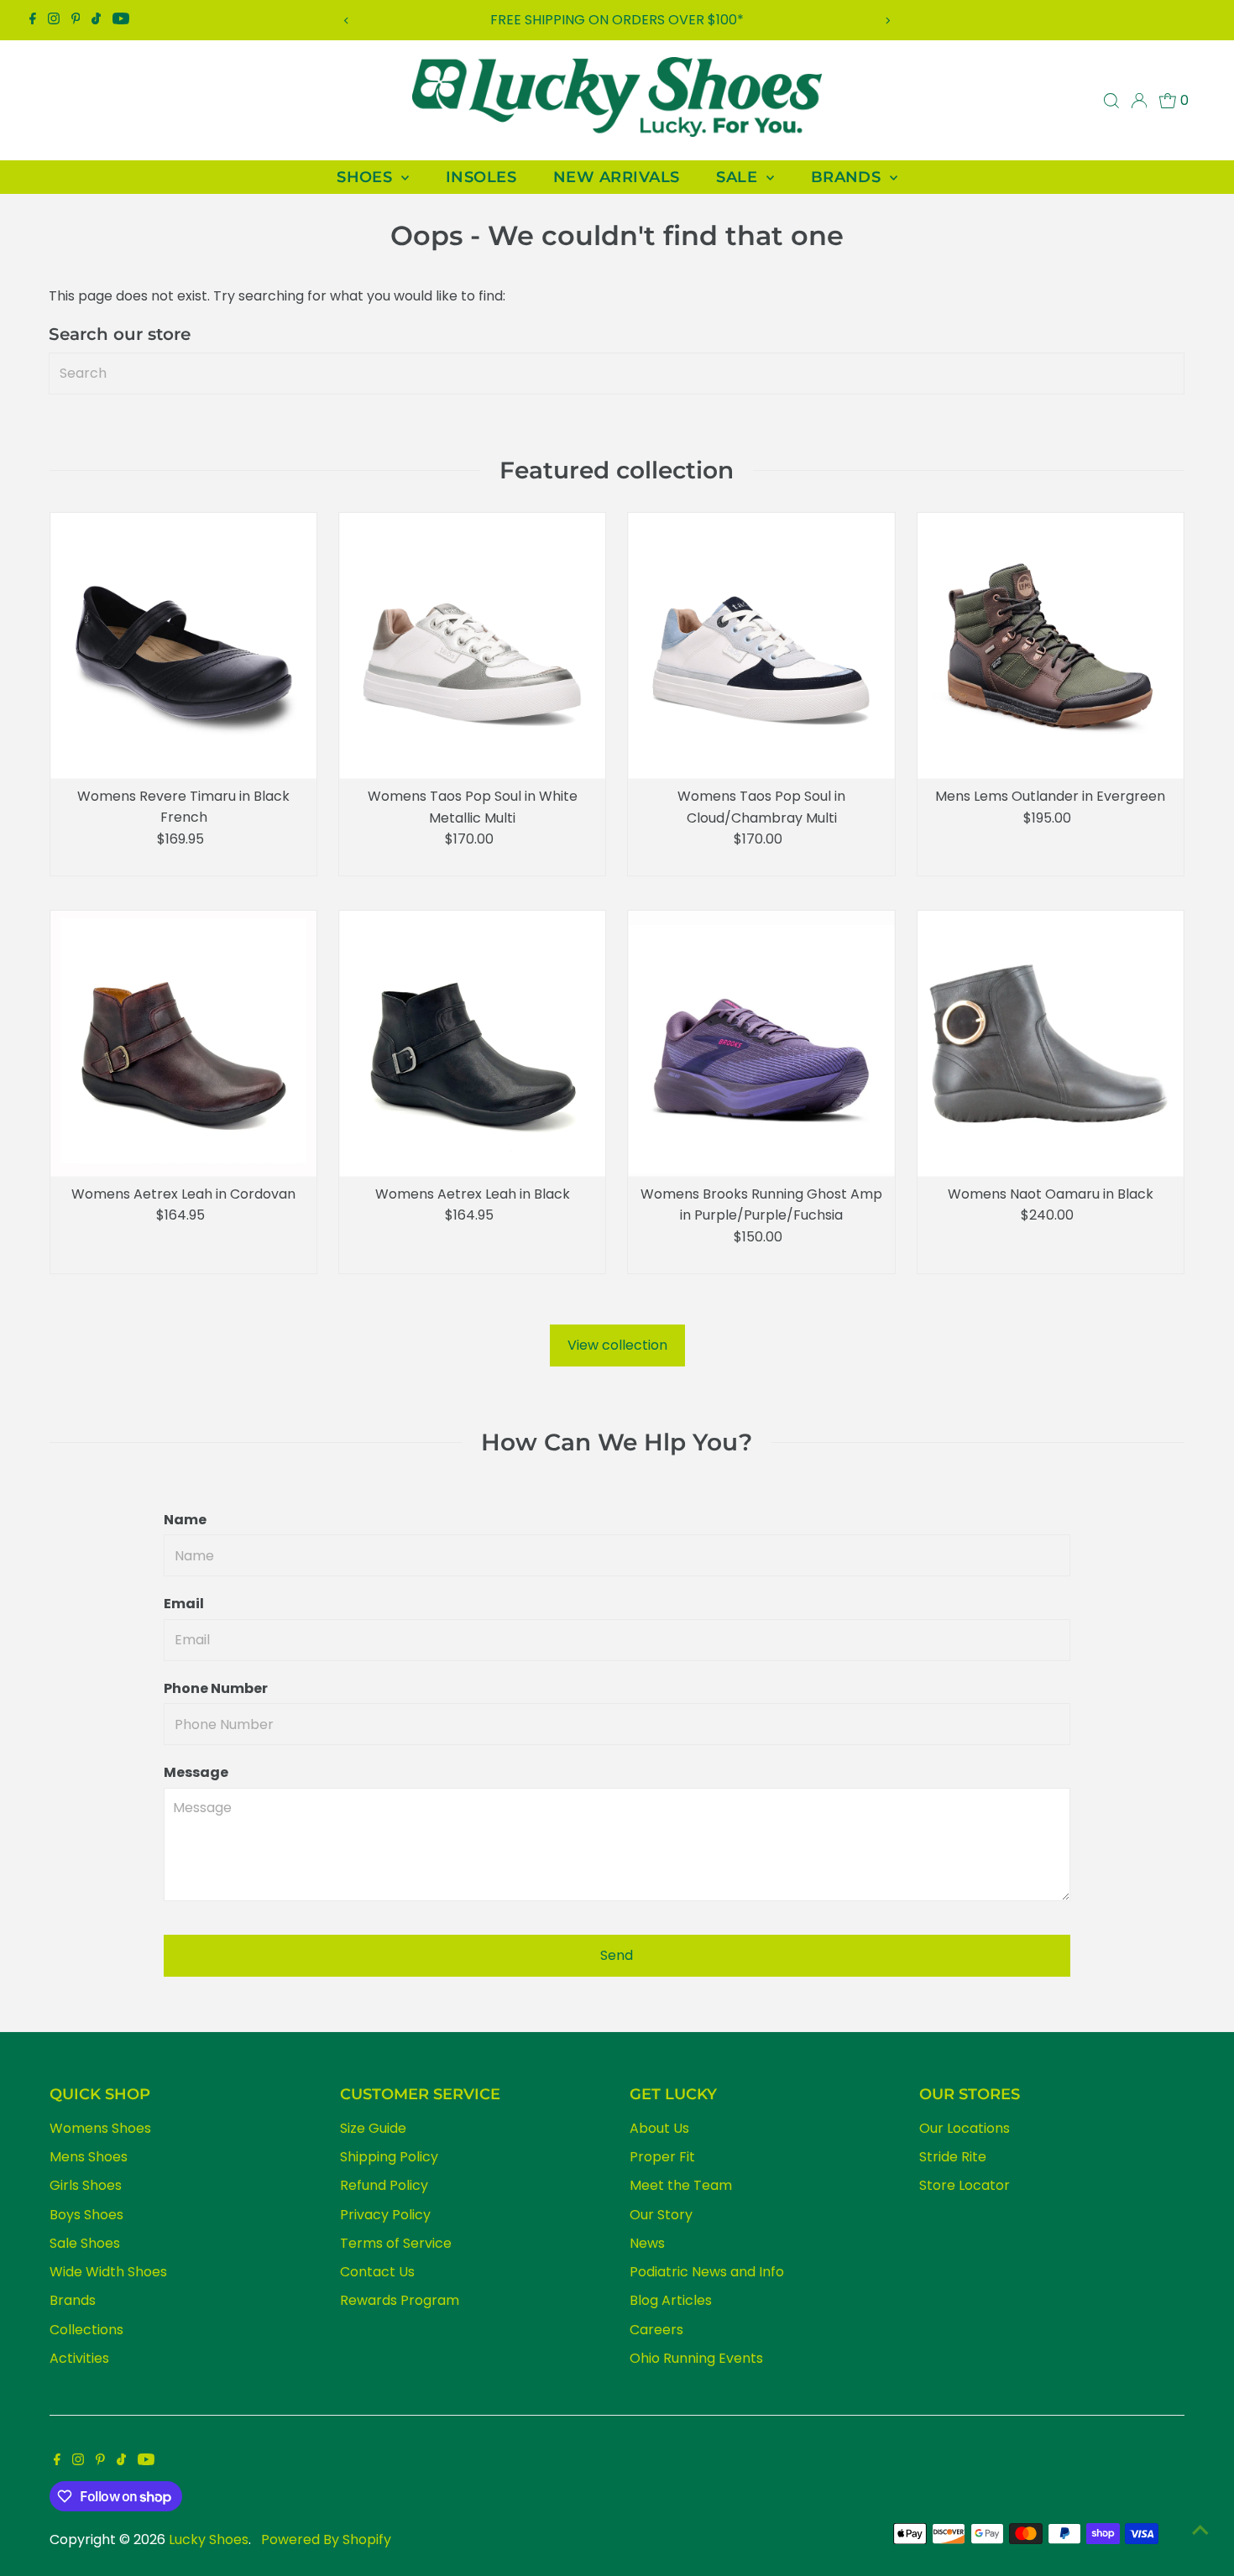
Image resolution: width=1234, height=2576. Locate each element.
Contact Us (377, 2272)
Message (196, 1772)
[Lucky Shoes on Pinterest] (76, 20)
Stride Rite (953, 2157)
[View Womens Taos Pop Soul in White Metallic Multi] (472, 646)
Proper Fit (662, 2157)
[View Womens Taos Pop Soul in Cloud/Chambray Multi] (761, 646)
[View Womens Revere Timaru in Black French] (183, 646)
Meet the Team (681, 2185)
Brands (73, 2300)
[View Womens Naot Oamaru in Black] (1051, 1044)
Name (185, 1520)
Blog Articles (671, 2300)
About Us (659, 2128)
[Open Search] (1111, 101)
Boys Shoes (86, 2215)
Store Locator (965, 2185)
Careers (656, 2330)
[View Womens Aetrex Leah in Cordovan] (183, 1044)
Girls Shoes (86, 2185)
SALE (739, 177)
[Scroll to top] (1200, 2530)
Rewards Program (400, 2300)
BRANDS (848, 177)
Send (617, 1955)
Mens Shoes (89, 2157)
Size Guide (373, 2128)
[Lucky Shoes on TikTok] (96, 20)
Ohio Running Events (696, 2358)
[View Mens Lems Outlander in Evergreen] (1051, 646)
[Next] (888, 21)
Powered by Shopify (326, 2539)
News (647, 2243)
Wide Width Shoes (108, 2272)
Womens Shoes (100, 2128)
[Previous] (346, 21)
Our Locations (965, 2128)
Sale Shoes (85, 2243)
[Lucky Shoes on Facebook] (33, 20)
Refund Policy (384, 2185)
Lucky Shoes (209, 2539)
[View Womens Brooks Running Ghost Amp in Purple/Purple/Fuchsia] (761, 1044)
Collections (86, 2330)
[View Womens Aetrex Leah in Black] (472, 1044)
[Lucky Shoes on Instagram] (54, 20)
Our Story (661, 2215)
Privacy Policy (385, 2215)
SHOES (367, 177)
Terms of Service (396, 2243)
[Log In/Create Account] (1139, 101)
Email (184, 1604)
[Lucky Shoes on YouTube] (121, 20)
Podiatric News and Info (707, 2272)
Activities (79, 2358)
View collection (617, 1345)
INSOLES (481, 177)
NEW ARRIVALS (616, 177)
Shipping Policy (389, 2157)
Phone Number (216, 1688)
